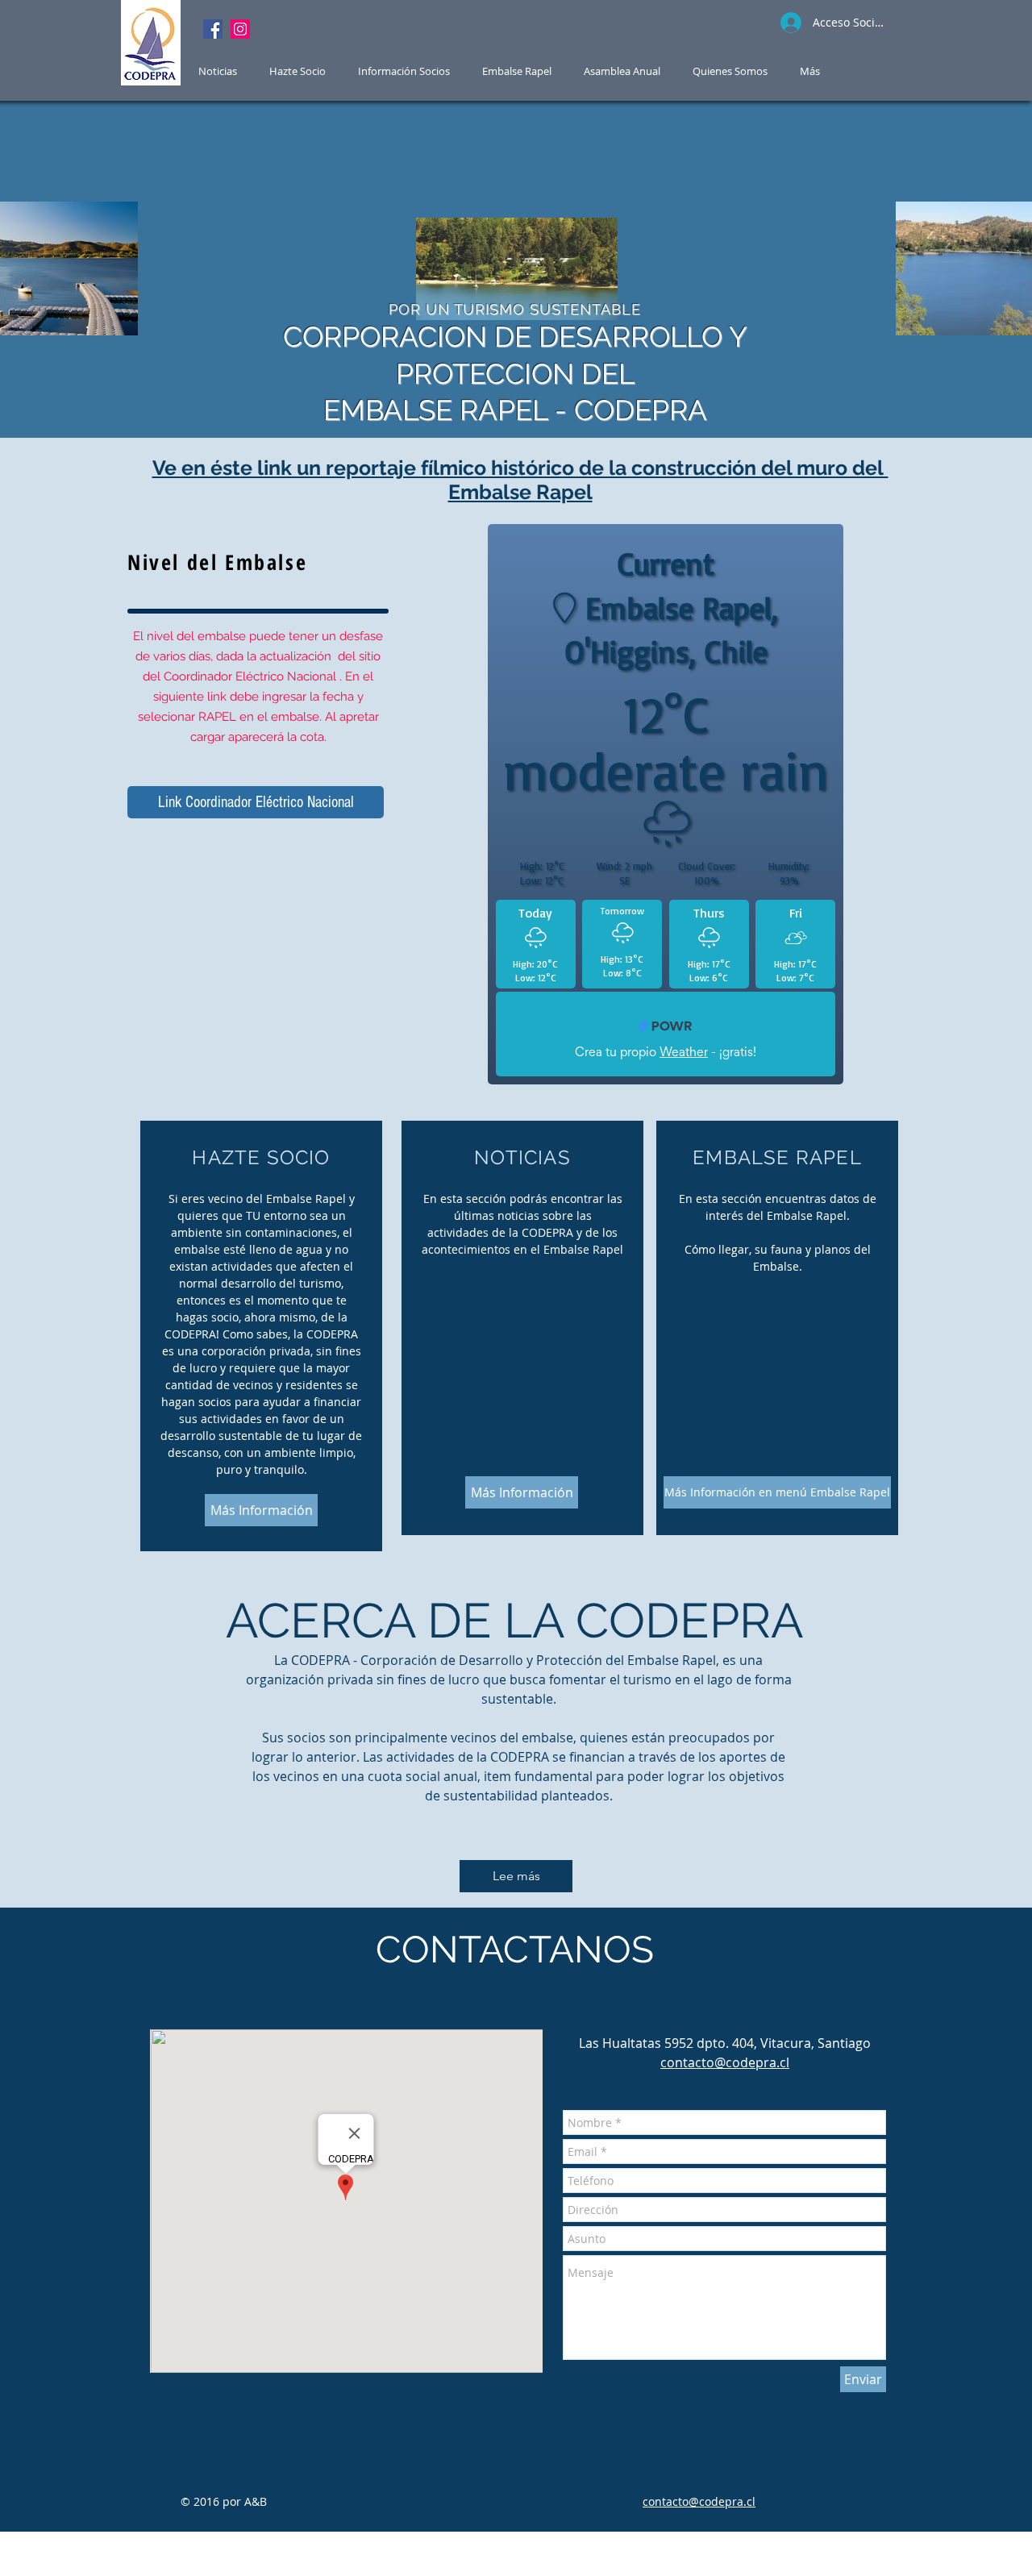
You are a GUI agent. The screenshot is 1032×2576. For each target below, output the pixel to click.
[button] (517, 71)
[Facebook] (213, 29)
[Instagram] (240, 29)
